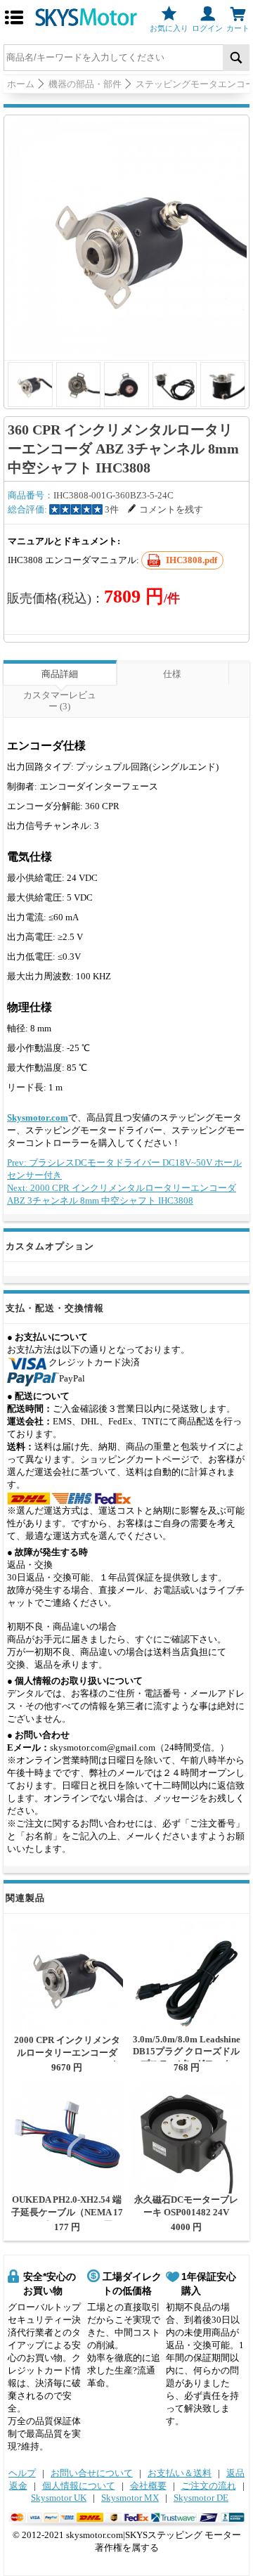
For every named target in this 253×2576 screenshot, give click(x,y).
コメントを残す (171, 509)
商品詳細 (60, 674)
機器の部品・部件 (85, 84)
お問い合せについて (92, 2473)
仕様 (172, 674)
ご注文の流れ (209, 2486)
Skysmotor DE (201, 2498)
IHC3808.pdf (192, 560)
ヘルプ (22, 2473)
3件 (112, 509)
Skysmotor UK (59, 2498)
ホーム (21, 84)
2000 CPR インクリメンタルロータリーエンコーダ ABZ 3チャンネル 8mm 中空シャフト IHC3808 (67, 2059)
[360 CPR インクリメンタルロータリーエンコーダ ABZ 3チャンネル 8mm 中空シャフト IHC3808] (126, 238)
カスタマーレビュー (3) (60, 701)
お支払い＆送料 (180, 2473)
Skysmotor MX (130, 2498)
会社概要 (148, 2486)
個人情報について (79, 2486)
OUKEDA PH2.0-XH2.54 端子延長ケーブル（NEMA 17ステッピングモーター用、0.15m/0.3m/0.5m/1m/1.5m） (67, 2218)
